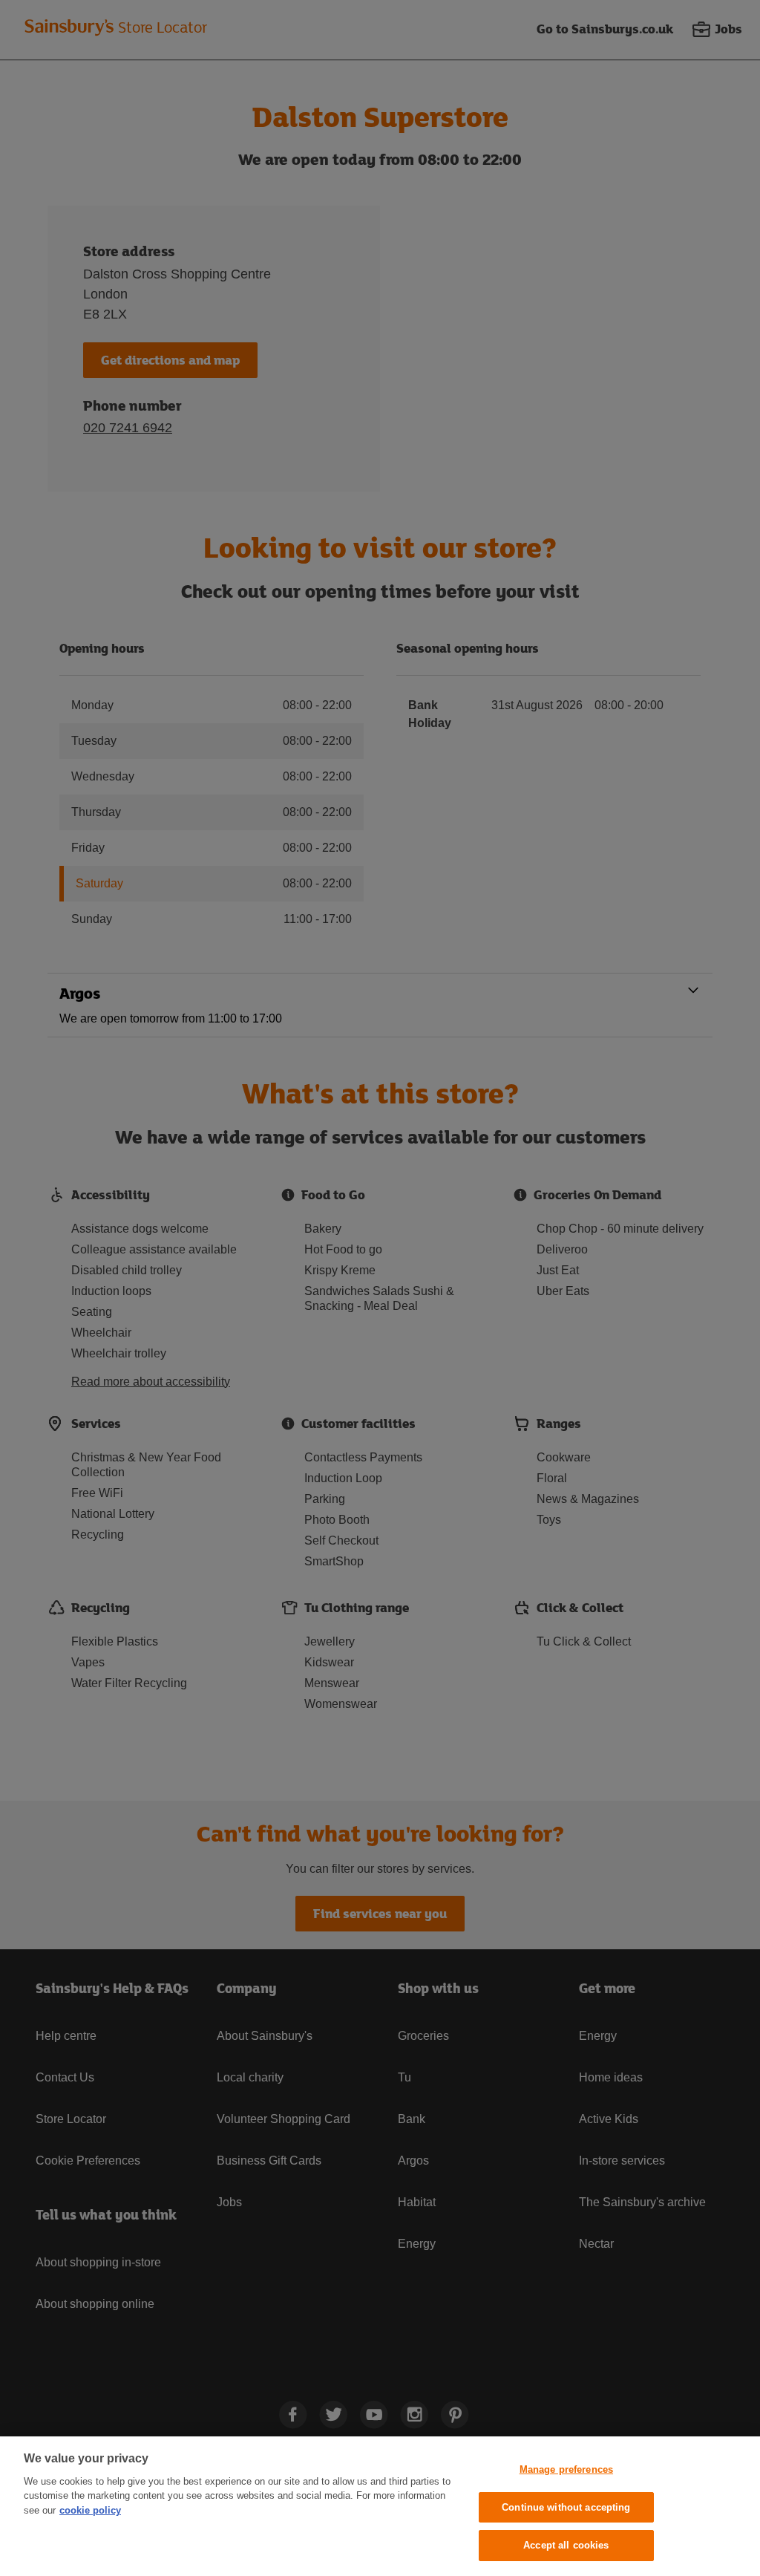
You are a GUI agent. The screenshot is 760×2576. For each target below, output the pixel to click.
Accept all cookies (566, 2545)
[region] (380, 2506)
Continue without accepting (566, 2507)
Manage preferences (566, 2469)
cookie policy (90, 2510)
